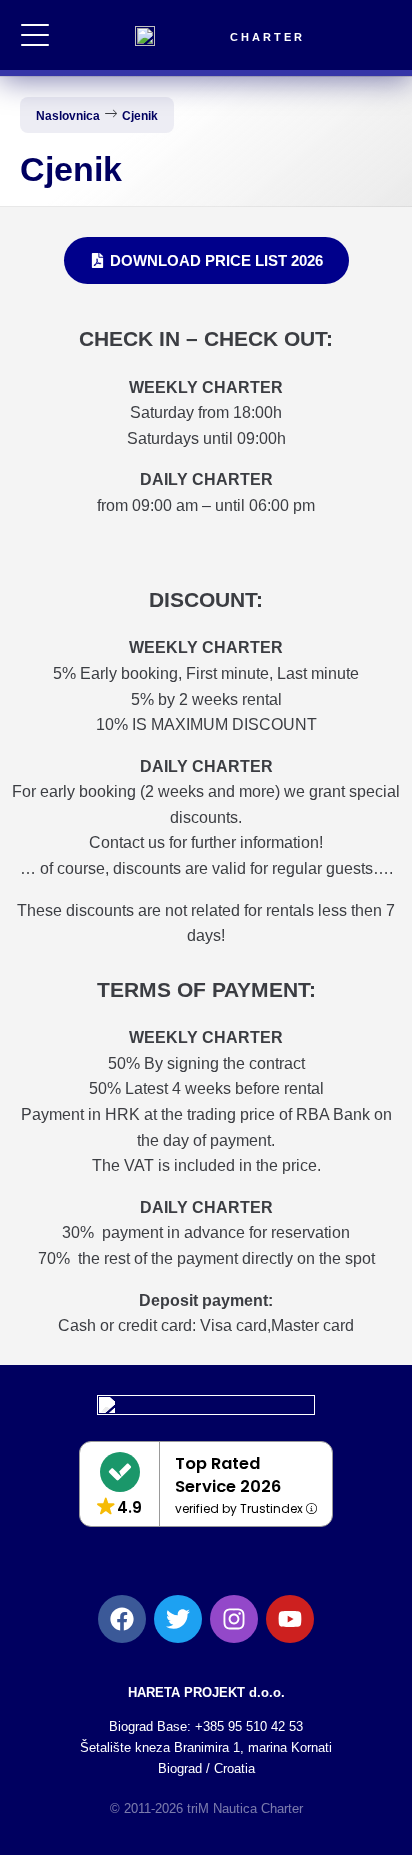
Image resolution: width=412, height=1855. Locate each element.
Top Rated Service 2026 (228, 1475)
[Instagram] (234, 1619)
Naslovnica (68, 116)
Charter (267, 37)
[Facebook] (122, 1619)
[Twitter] (178, 1619)
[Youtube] (290, 1619)
